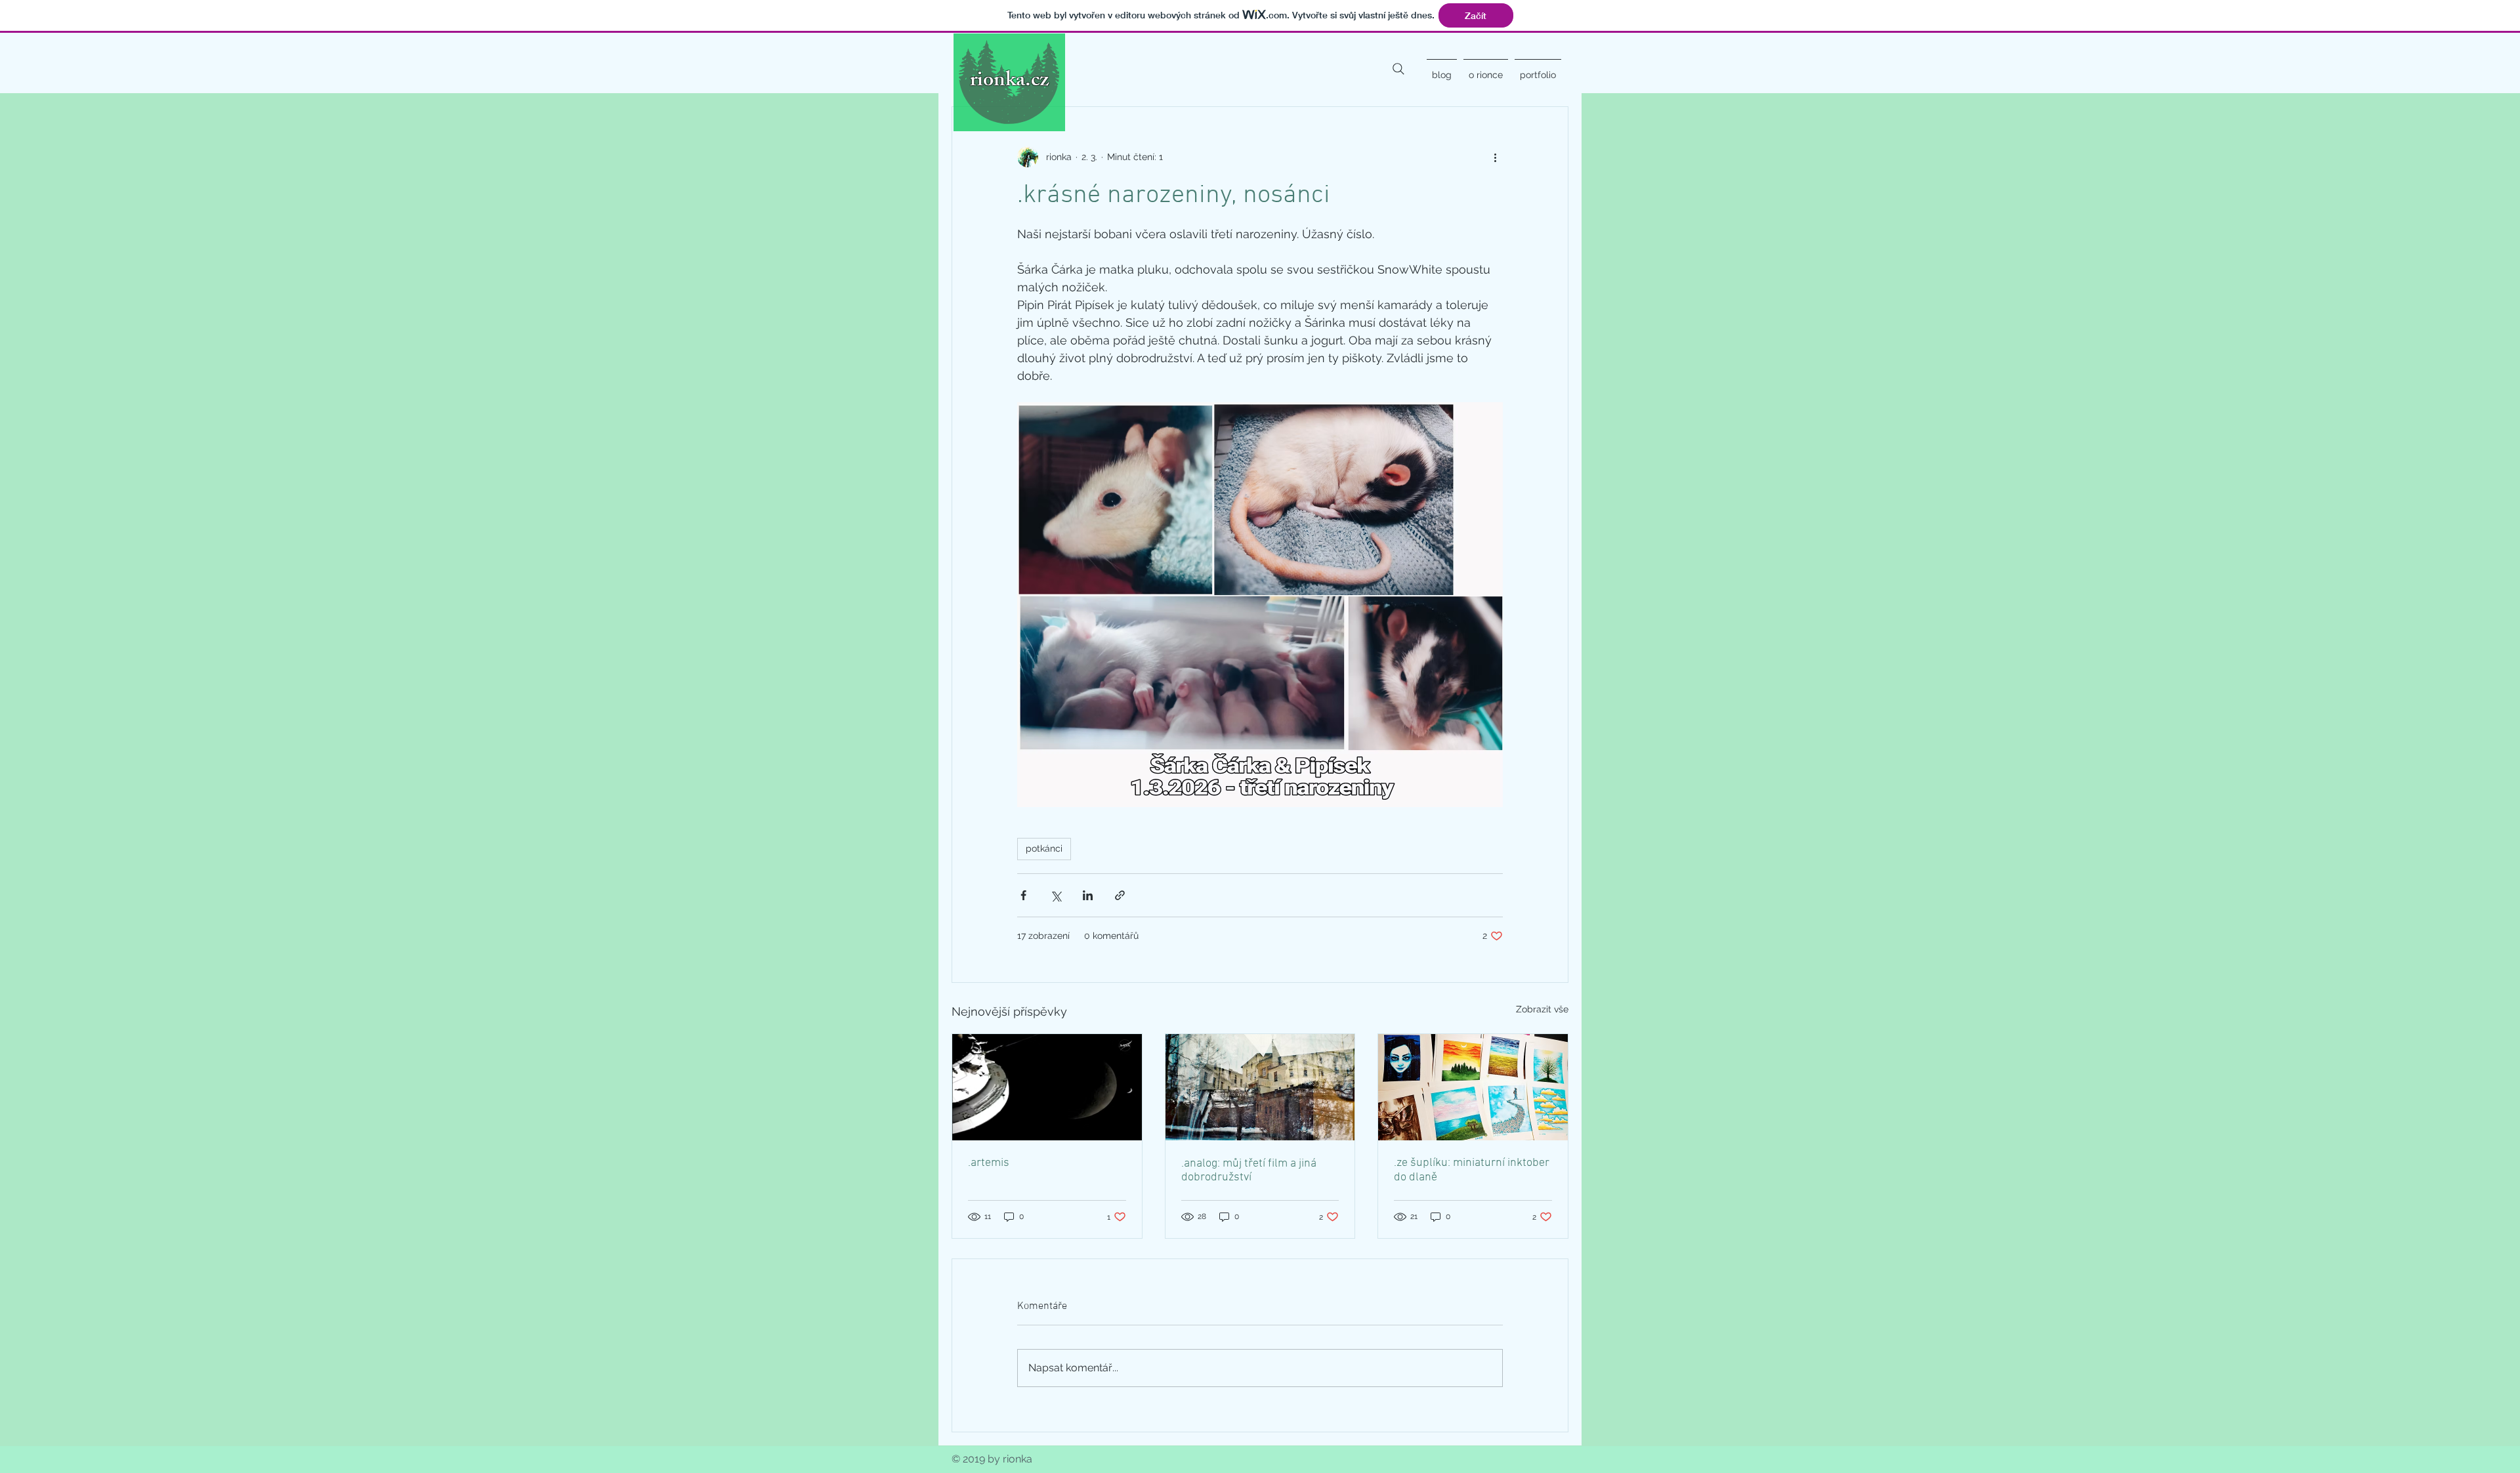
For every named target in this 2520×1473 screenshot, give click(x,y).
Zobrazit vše (1542, 1009)
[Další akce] (1495, 157)
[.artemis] (1047, 1087)
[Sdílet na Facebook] (1023, 895)
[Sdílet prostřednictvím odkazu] (1120, 895)
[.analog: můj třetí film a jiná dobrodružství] (1260, 1087)
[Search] (1398, 69)
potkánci (1044, 848)
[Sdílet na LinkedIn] (1088, 895)
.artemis (989, 1163)
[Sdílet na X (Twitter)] (1056, 895)
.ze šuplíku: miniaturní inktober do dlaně (1472, 1170)
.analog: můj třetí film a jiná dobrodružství (1249, 1171)
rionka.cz (1009, 82)
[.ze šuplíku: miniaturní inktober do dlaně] (1473, 1087)
